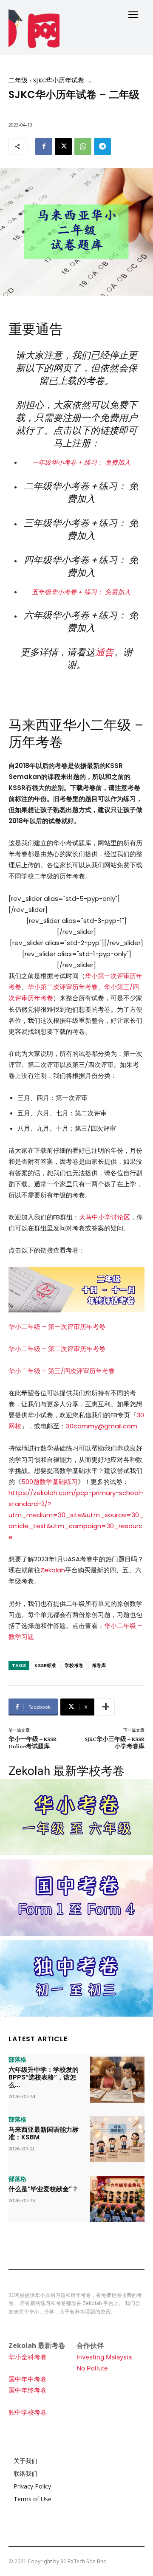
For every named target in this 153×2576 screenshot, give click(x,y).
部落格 (17, 2060)
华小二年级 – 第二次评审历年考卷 (57, 1349)
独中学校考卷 (28, 2412)
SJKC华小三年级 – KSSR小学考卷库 (115, 1742)
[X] (63, 147)
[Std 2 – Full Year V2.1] (76, 1290)
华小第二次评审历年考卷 (63, 987)
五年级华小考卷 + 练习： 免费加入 (81, 592)
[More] (106, 1707)
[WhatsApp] (83, 147)
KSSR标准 (45, 1665)
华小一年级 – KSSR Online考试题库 (33, 1742)
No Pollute (92, 2368)
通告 (105, 652)
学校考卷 (74, 1665)
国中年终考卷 (28, 2390)
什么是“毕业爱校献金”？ (43, 2189)
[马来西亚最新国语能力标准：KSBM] (117, 2140)
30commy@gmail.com (102, 1426)
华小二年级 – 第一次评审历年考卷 (57, 1327)
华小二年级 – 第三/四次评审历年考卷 (62, 1371)
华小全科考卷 (28, 2357)
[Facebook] (44, 147)
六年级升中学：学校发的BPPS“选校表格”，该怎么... (44, 2077)
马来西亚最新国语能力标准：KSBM (44, 2133)
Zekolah (53, 1570)
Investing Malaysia (104, 2357)
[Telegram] (102, 147)
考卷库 (99, 1665)
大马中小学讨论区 (105, 1217)
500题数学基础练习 (50, 1482)
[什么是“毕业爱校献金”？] (117, 2199)
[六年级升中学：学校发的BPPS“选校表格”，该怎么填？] (117, 2080)
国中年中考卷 (28, 2379)
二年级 (18, 80)
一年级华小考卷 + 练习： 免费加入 (81, 462)
